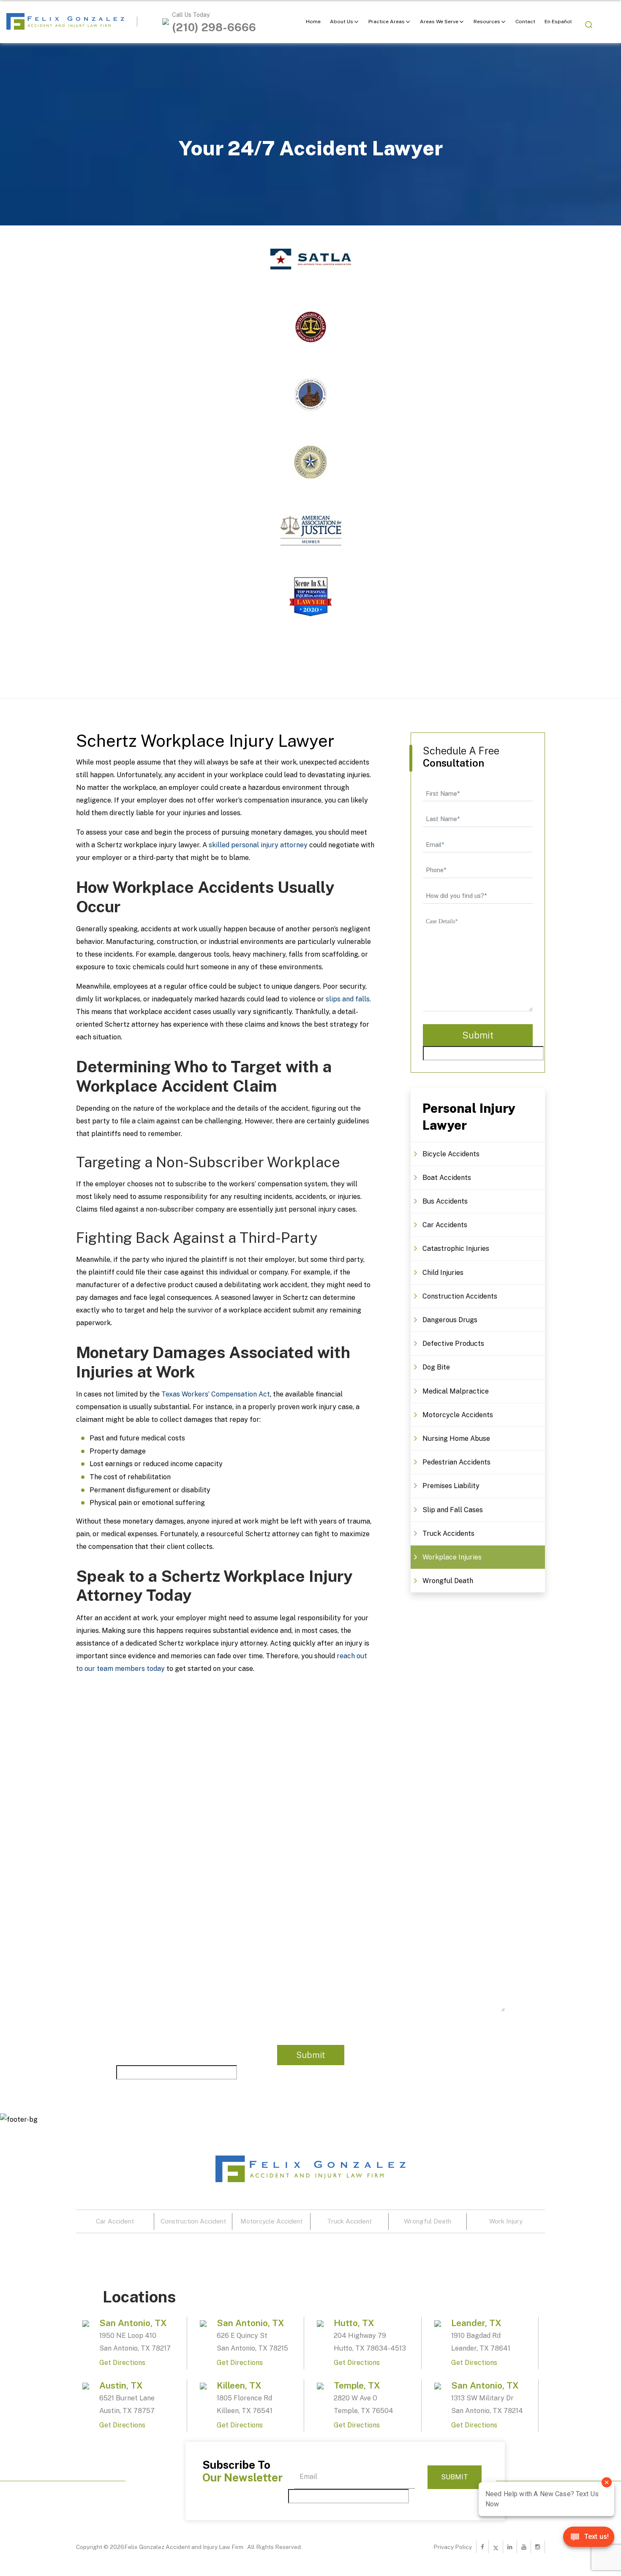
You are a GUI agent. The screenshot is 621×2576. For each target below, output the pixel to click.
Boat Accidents (447, 1178)
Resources (487, 22)
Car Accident (115, 2221)
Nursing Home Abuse (456, 1438)
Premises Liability (451, 1486)
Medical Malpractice (456, 1391)
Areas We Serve (439, 22)
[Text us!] (589, 2540)
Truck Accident (349, 2221)
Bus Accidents (445, 1201)
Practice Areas (387, 22)
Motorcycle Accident (271, 2221)
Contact (525, 22)
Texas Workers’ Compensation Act (216, 1394)
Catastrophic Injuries (456, 1249)
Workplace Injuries (452, 1557)
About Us (342, 22)
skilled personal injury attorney (258, 845)
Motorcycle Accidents (458, 1415)
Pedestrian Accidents (456, 1462)
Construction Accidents (460, 1296)
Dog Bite (436, 1367)
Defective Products (453, 1344)
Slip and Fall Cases (453, 1510)
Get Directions (122, 2363)
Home (313, 22)
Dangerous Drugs (450, 1320)
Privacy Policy (453, 2547)
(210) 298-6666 (214, 27)
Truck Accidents (448, 1533)
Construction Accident (193, 2221)
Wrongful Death (448, 1581)
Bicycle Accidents (451, 1154)
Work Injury (506, 2221)
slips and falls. (348, 999)
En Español (558, 22)
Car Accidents (445, 1225)
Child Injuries (443, 1273)
